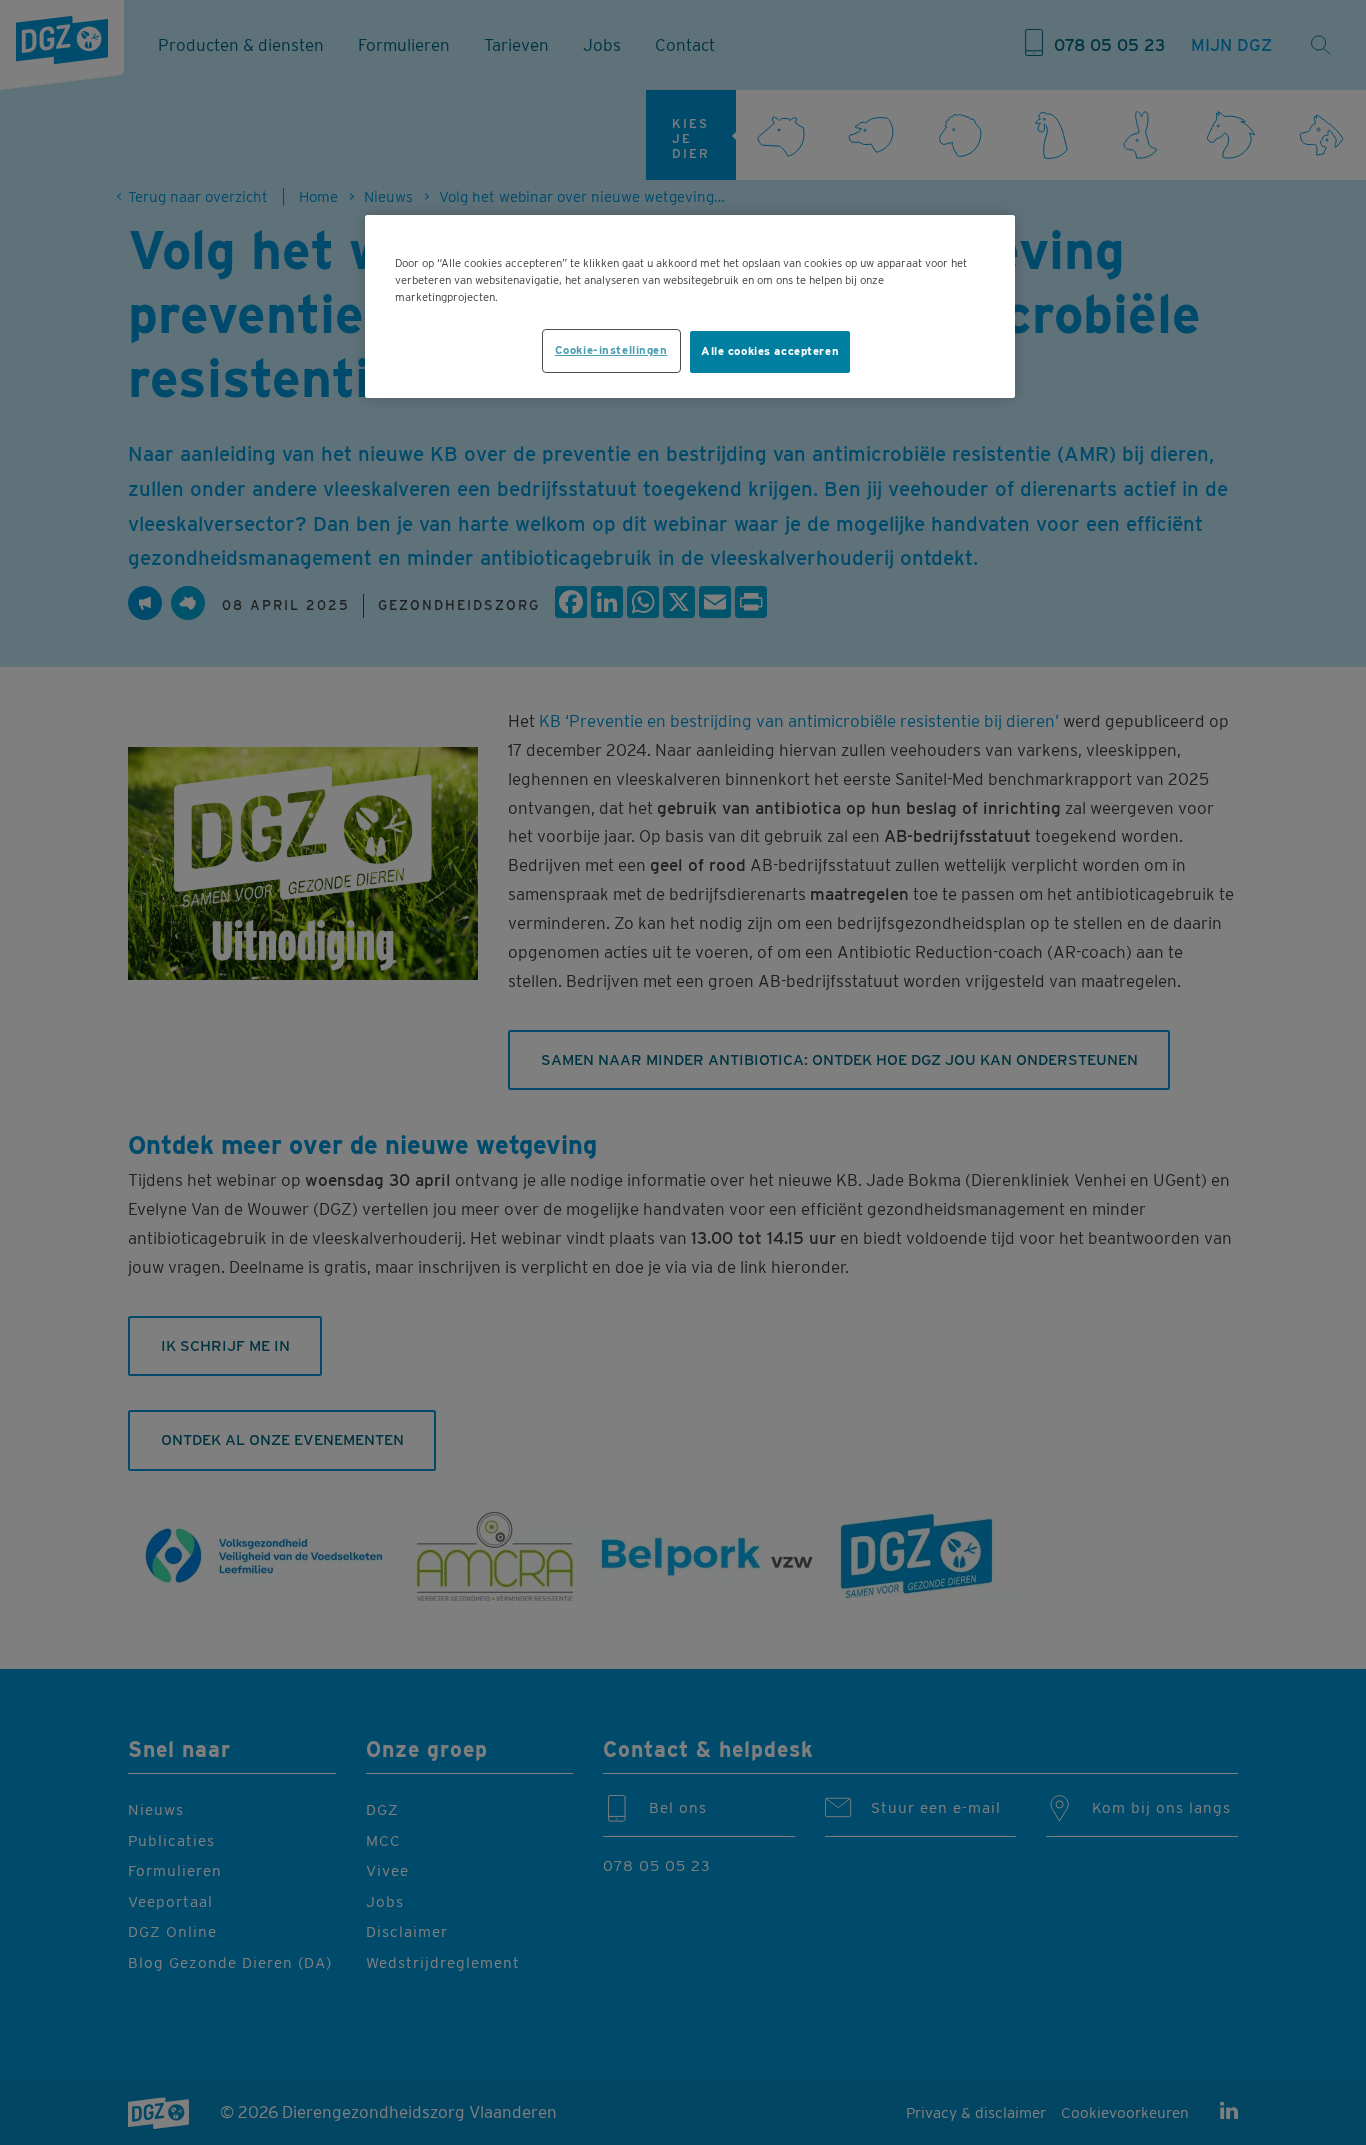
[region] (690, 306)
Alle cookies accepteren (770, 351)
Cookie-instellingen (611, 350)
